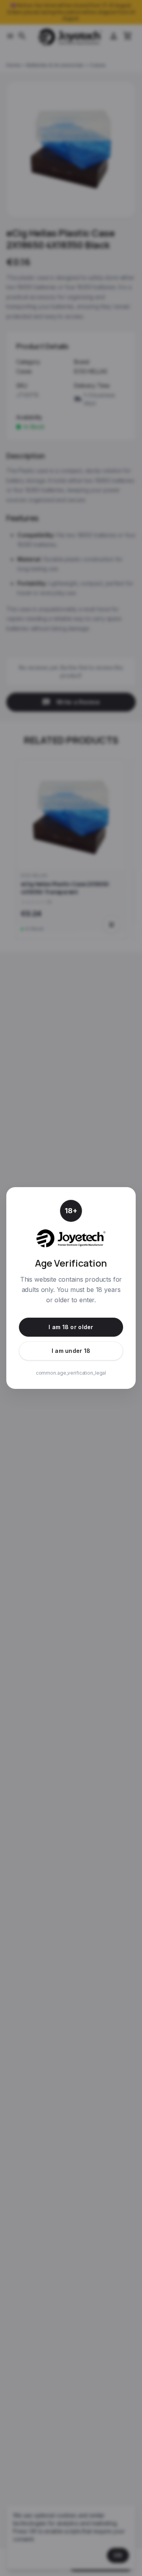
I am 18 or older (71, 1327)
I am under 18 (71, 1351)
